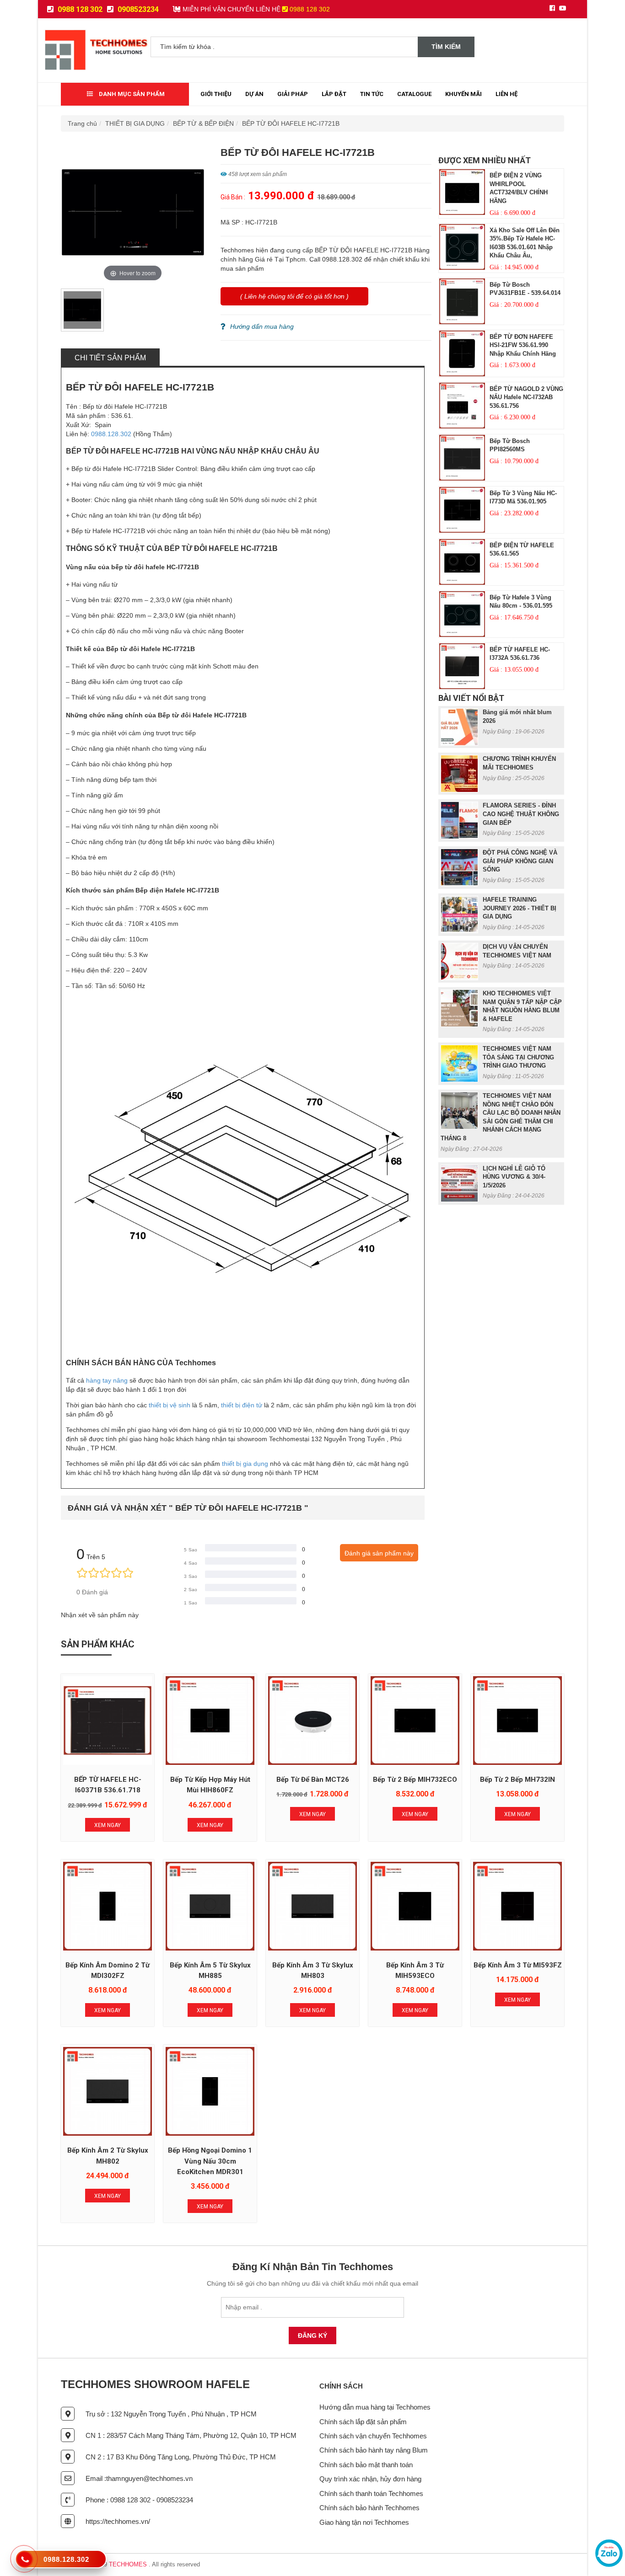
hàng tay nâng (107, 1380)
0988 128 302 (79, 9)
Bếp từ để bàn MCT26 (313, 1780)
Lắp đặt (334, 94)
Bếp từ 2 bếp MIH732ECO (415, 1780)
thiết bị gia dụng (245, 1464)
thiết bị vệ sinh (170, 1405)
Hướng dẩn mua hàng (262, 326)
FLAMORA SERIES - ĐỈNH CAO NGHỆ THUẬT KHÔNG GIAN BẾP (521, 814)
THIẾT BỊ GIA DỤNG (135, 123)
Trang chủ (82, 123)
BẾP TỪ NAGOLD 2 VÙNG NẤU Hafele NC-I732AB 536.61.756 (526, 397)
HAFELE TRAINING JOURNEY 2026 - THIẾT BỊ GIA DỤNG (520, 908)
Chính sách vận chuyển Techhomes (373, 2436)
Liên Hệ (506, 94)
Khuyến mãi (463, 94)
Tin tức (372, 94)
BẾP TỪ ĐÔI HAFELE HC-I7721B (291, 123)
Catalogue (414, 94)
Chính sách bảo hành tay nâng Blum (374, 2450)
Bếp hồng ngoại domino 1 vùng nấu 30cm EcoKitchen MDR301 (210, 2161)
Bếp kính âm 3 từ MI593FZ (518, 1965)
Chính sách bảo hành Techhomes (369, 2508)
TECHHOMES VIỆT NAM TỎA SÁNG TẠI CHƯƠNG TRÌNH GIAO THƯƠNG (518, 1057)
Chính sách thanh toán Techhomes (371, 2493)
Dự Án (254, 94)
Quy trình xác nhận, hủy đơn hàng (370, 2479)
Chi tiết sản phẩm (110, 358)
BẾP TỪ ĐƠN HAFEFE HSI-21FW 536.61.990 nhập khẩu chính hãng (523, 345)
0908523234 (137, 9)
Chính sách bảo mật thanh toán (366, 2465)
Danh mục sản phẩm (131, 94)
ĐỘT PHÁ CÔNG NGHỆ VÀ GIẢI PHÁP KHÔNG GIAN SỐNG (520, 861)
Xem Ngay (108, 1825)
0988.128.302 (111, 434)
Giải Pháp (293, 94)
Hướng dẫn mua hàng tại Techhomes (375, 2407)
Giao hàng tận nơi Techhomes (364, 2522)
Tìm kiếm (446, 47)
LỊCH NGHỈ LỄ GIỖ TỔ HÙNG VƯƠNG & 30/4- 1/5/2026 (514, 1177)
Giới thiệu (216, 94)
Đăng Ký (312, 2336)
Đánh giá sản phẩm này (379, 1553)
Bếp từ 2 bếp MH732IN (517, 1780)
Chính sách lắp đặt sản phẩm (363, 2422)
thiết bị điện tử (242, 1405)
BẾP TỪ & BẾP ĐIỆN (203, 123)
